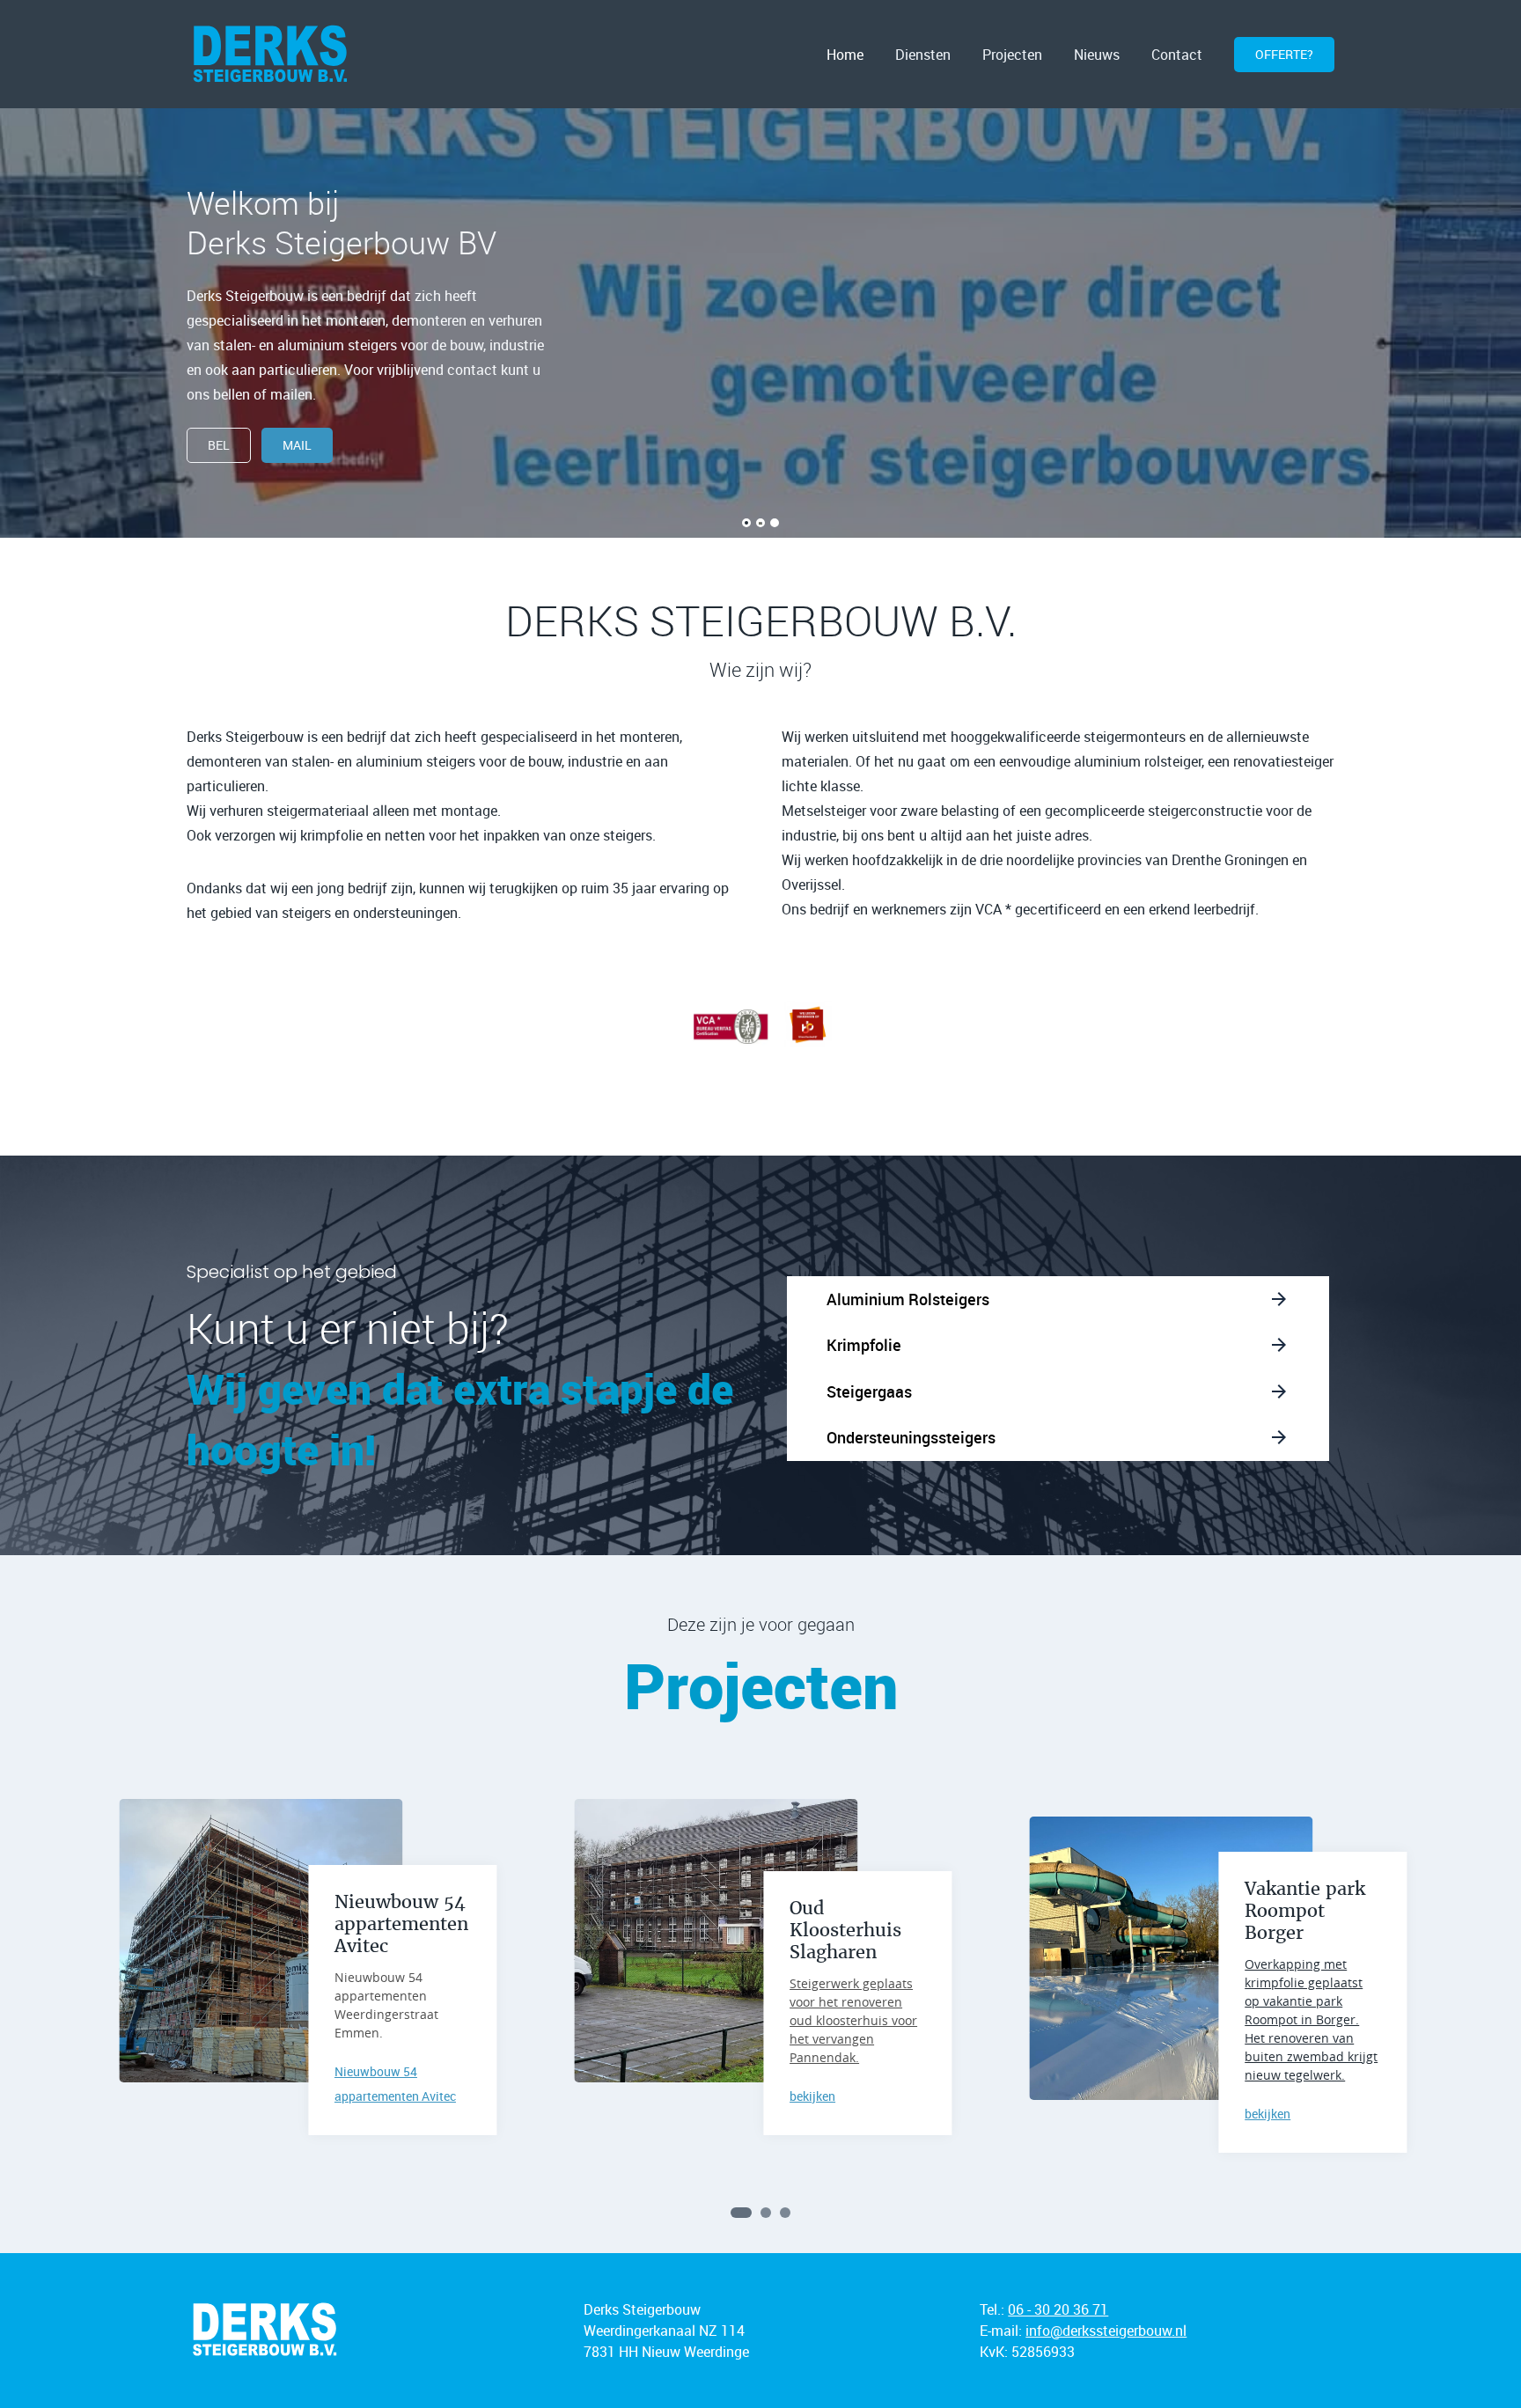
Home (845, 55)
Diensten (923, 55)
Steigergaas (869, 1391)
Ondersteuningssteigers (911, 1437)
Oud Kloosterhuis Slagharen (845, 1930)
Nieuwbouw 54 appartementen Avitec (401, 1924)
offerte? (1284, 54)
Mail (297, 445)
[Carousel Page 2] (766, 2213)
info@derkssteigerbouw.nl (1106, 2331)
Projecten (1012, 55)
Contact (1177, 55)
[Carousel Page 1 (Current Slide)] (741, 2213)
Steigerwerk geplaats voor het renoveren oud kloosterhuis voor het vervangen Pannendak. (853, 2020)
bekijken (812, 2096)
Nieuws (1097, 55)
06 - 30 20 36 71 (1058, 2309)
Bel (219, 445)
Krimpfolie (864, 1345)
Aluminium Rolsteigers (908, 1299)
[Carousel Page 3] (785, 2213)
